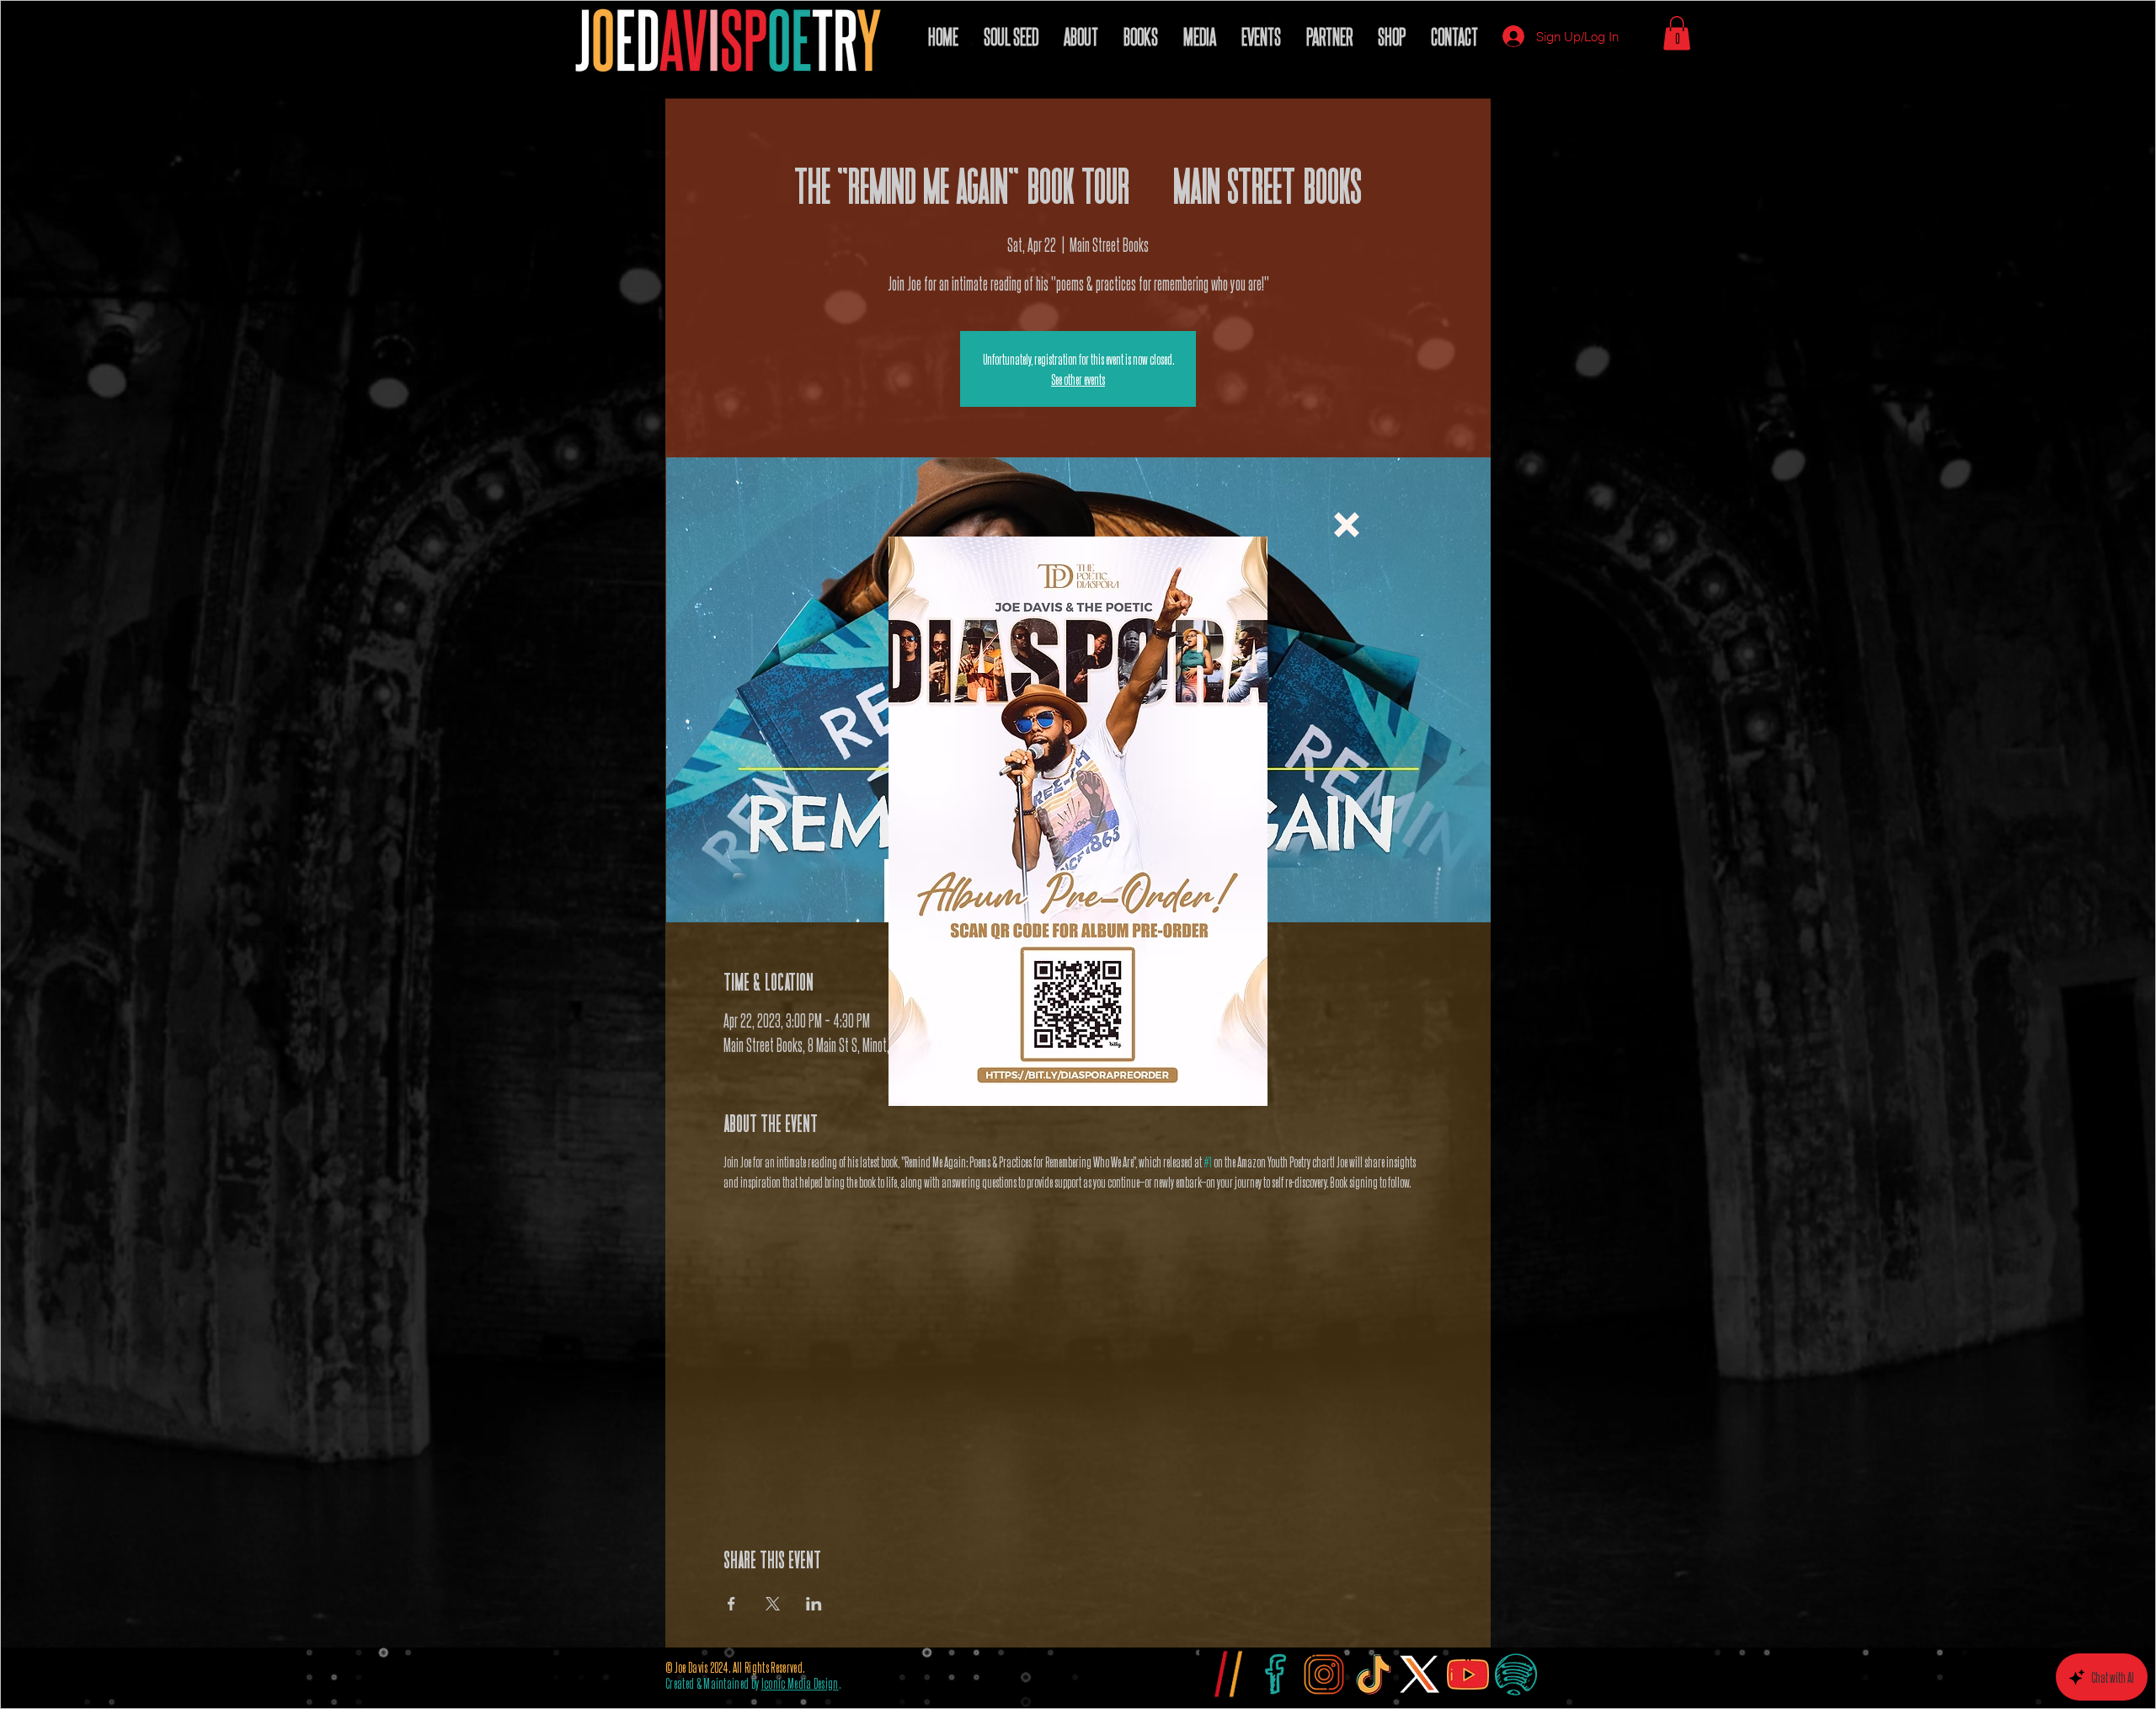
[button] (1347, 525)
